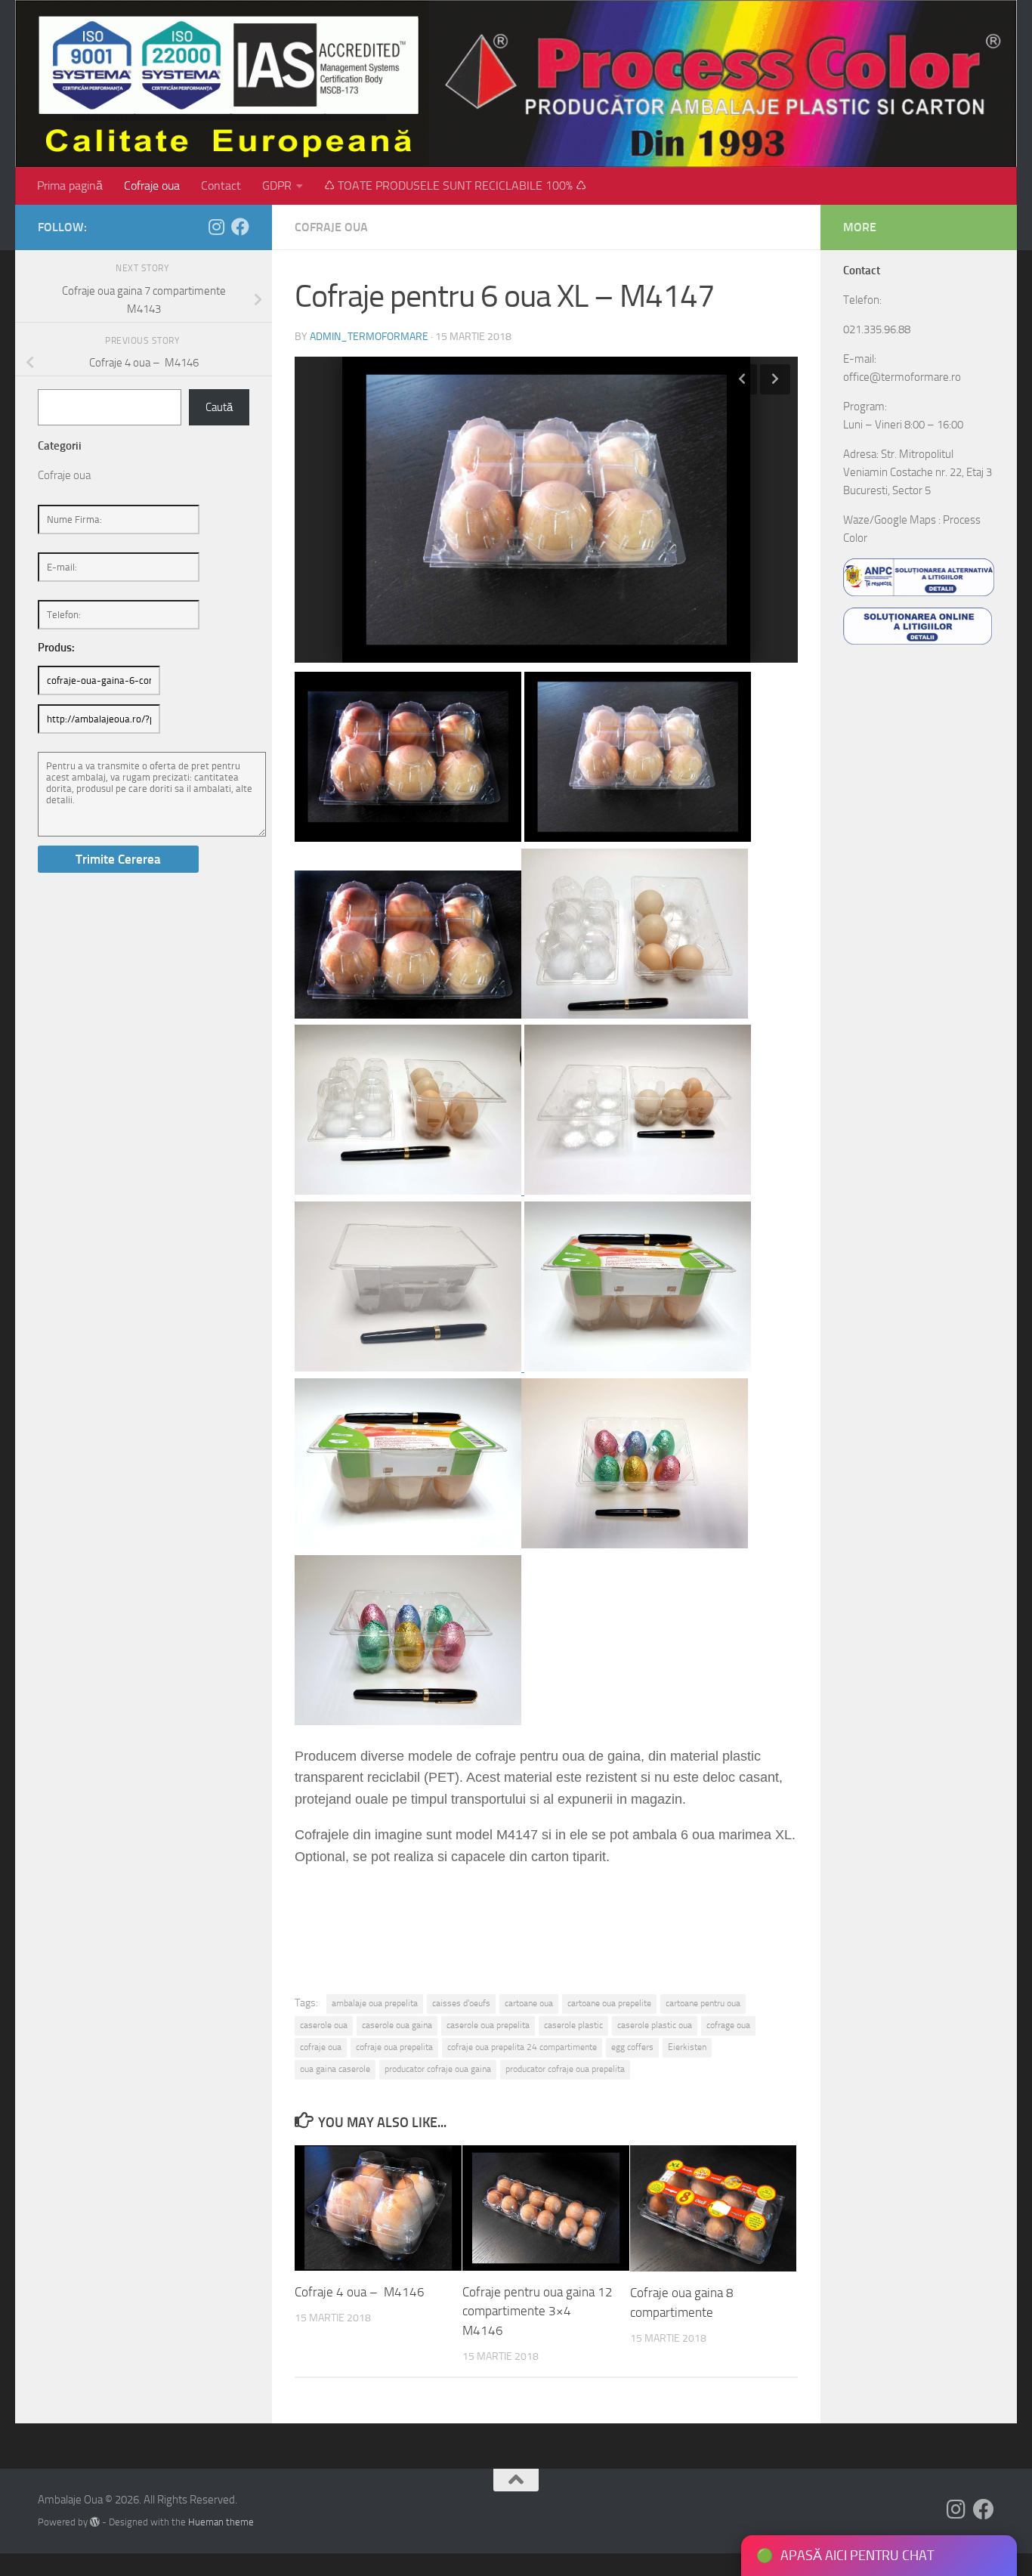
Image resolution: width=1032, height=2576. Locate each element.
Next (775, 379)
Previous (742, 379)
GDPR (277, 186)
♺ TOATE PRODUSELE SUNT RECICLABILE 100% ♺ (455, 186)
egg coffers (632, 2047)
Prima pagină (70, 186)
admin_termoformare (369, 337)
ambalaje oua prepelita (375, 2003)
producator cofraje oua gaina (438, 2069)
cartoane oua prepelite (609, 2003)
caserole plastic (573, 2025)
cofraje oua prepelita (394, 2047)
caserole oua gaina (397, 2025)
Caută (219, 407)
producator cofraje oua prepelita (565, 2069)
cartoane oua (529, 2003)
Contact (221, 186)
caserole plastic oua (655, 2025)
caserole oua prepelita (488, 2025)
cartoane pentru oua (703, 2003)
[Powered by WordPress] (95, 2522)
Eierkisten (687, 2047)
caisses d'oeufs (461, 2003)
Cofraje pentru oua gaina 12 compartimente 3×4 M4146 (538, 2311)
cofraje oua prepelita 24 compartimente (522, 2047)
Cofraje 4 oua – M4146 (360, 2292)
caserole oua (324, 2025)
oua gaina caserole (335, 2069)
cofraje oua (321, 2047)
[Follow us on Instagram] (216, 227)
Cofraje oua (152, 186)
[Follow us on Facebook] (240, 227)
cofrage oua (728, 2025)
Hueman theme (221, 2522)
